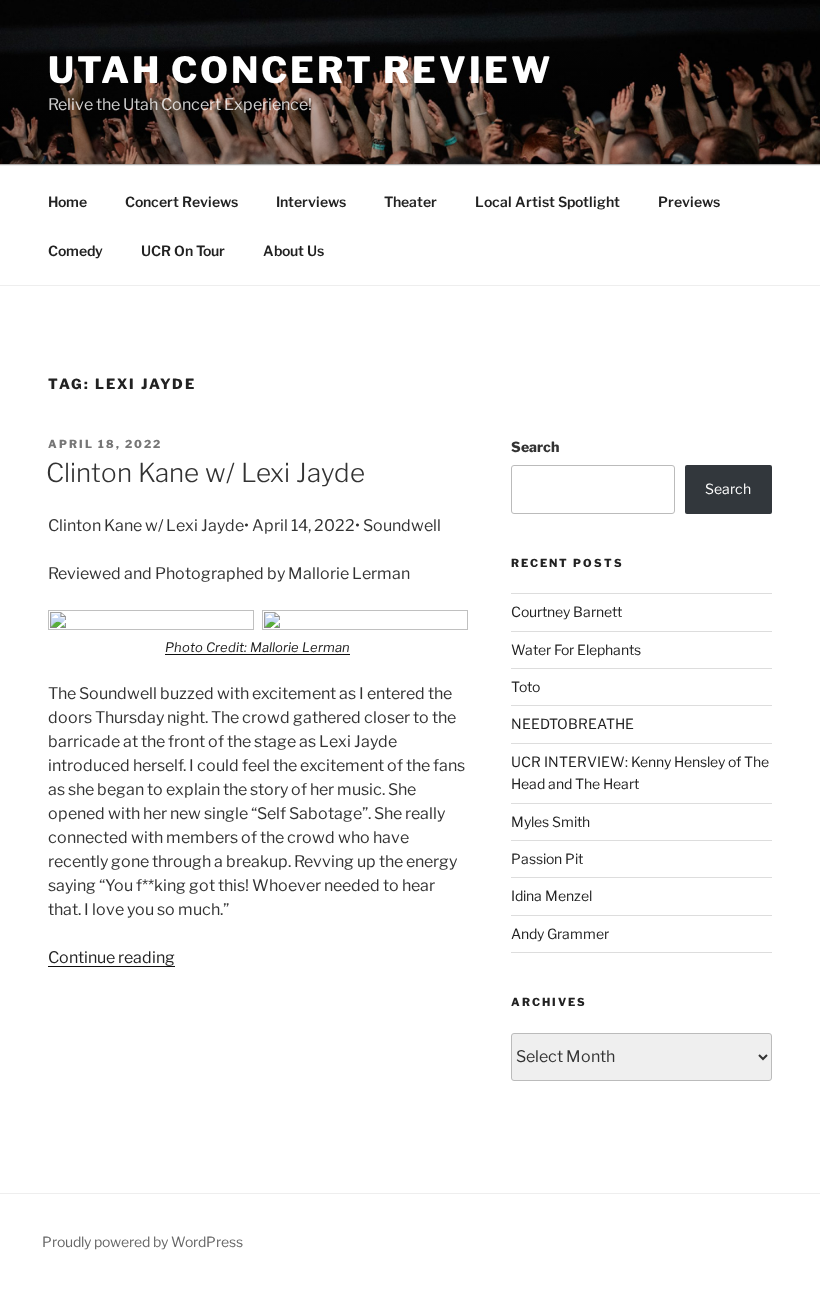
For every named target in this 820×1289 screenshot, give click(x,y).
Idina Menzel (551, 895)
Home (67, 201)
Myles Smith (550, 821)
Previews (689, 201)
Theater (410, 201)
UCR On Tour (183, 250)
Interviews (311, 201)
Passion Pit (547, 858)
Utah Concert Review (300, 70)
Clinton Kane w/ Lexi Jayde (205, 472)
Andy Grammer (560, 933)
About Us (293, 250)
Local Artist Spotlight (547, 201)
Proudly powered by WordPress (142, 1241)
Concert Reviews (181, 201)
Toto (525, 686)
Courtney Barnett (566, 611)
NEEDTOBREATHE (572, 723)
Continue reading (111, 957)
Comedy (75, 250)
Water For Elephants (576, 649)
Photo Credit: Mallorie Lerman (257, 647)
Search (535, 446)
